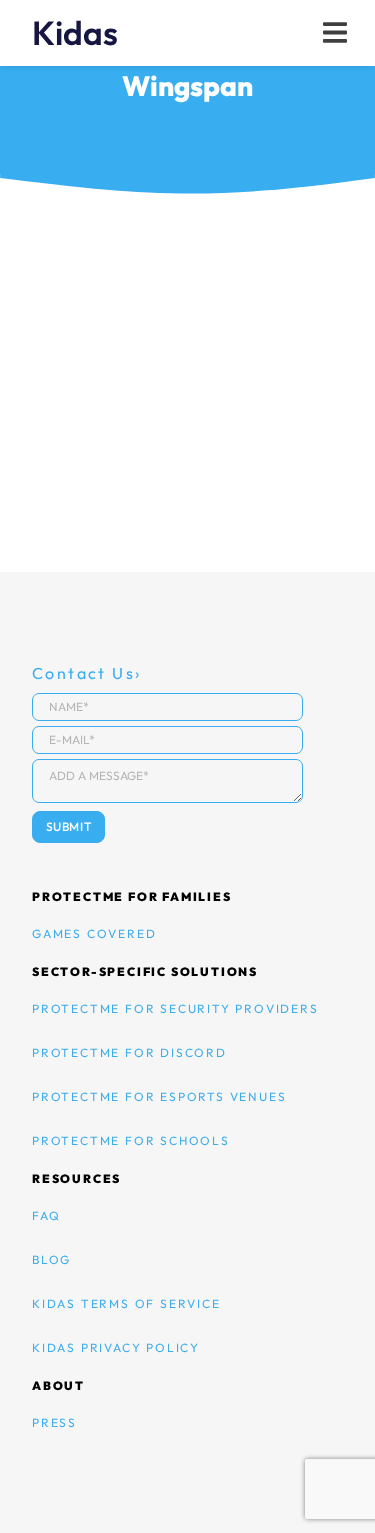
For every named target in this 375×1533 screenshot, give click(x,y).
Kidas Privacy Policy (116, 1347)
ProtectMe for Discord (129, 1052)
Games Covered (94, 933)
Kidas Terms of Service (126, 1303)
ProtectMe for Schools (131, 1140)
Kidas (75, 33)
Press (54, 1422)
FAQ (46, 1215)
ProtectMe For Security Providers (175, 1008)
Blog (51, 1259)
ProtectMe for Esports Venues (159, 1096)
